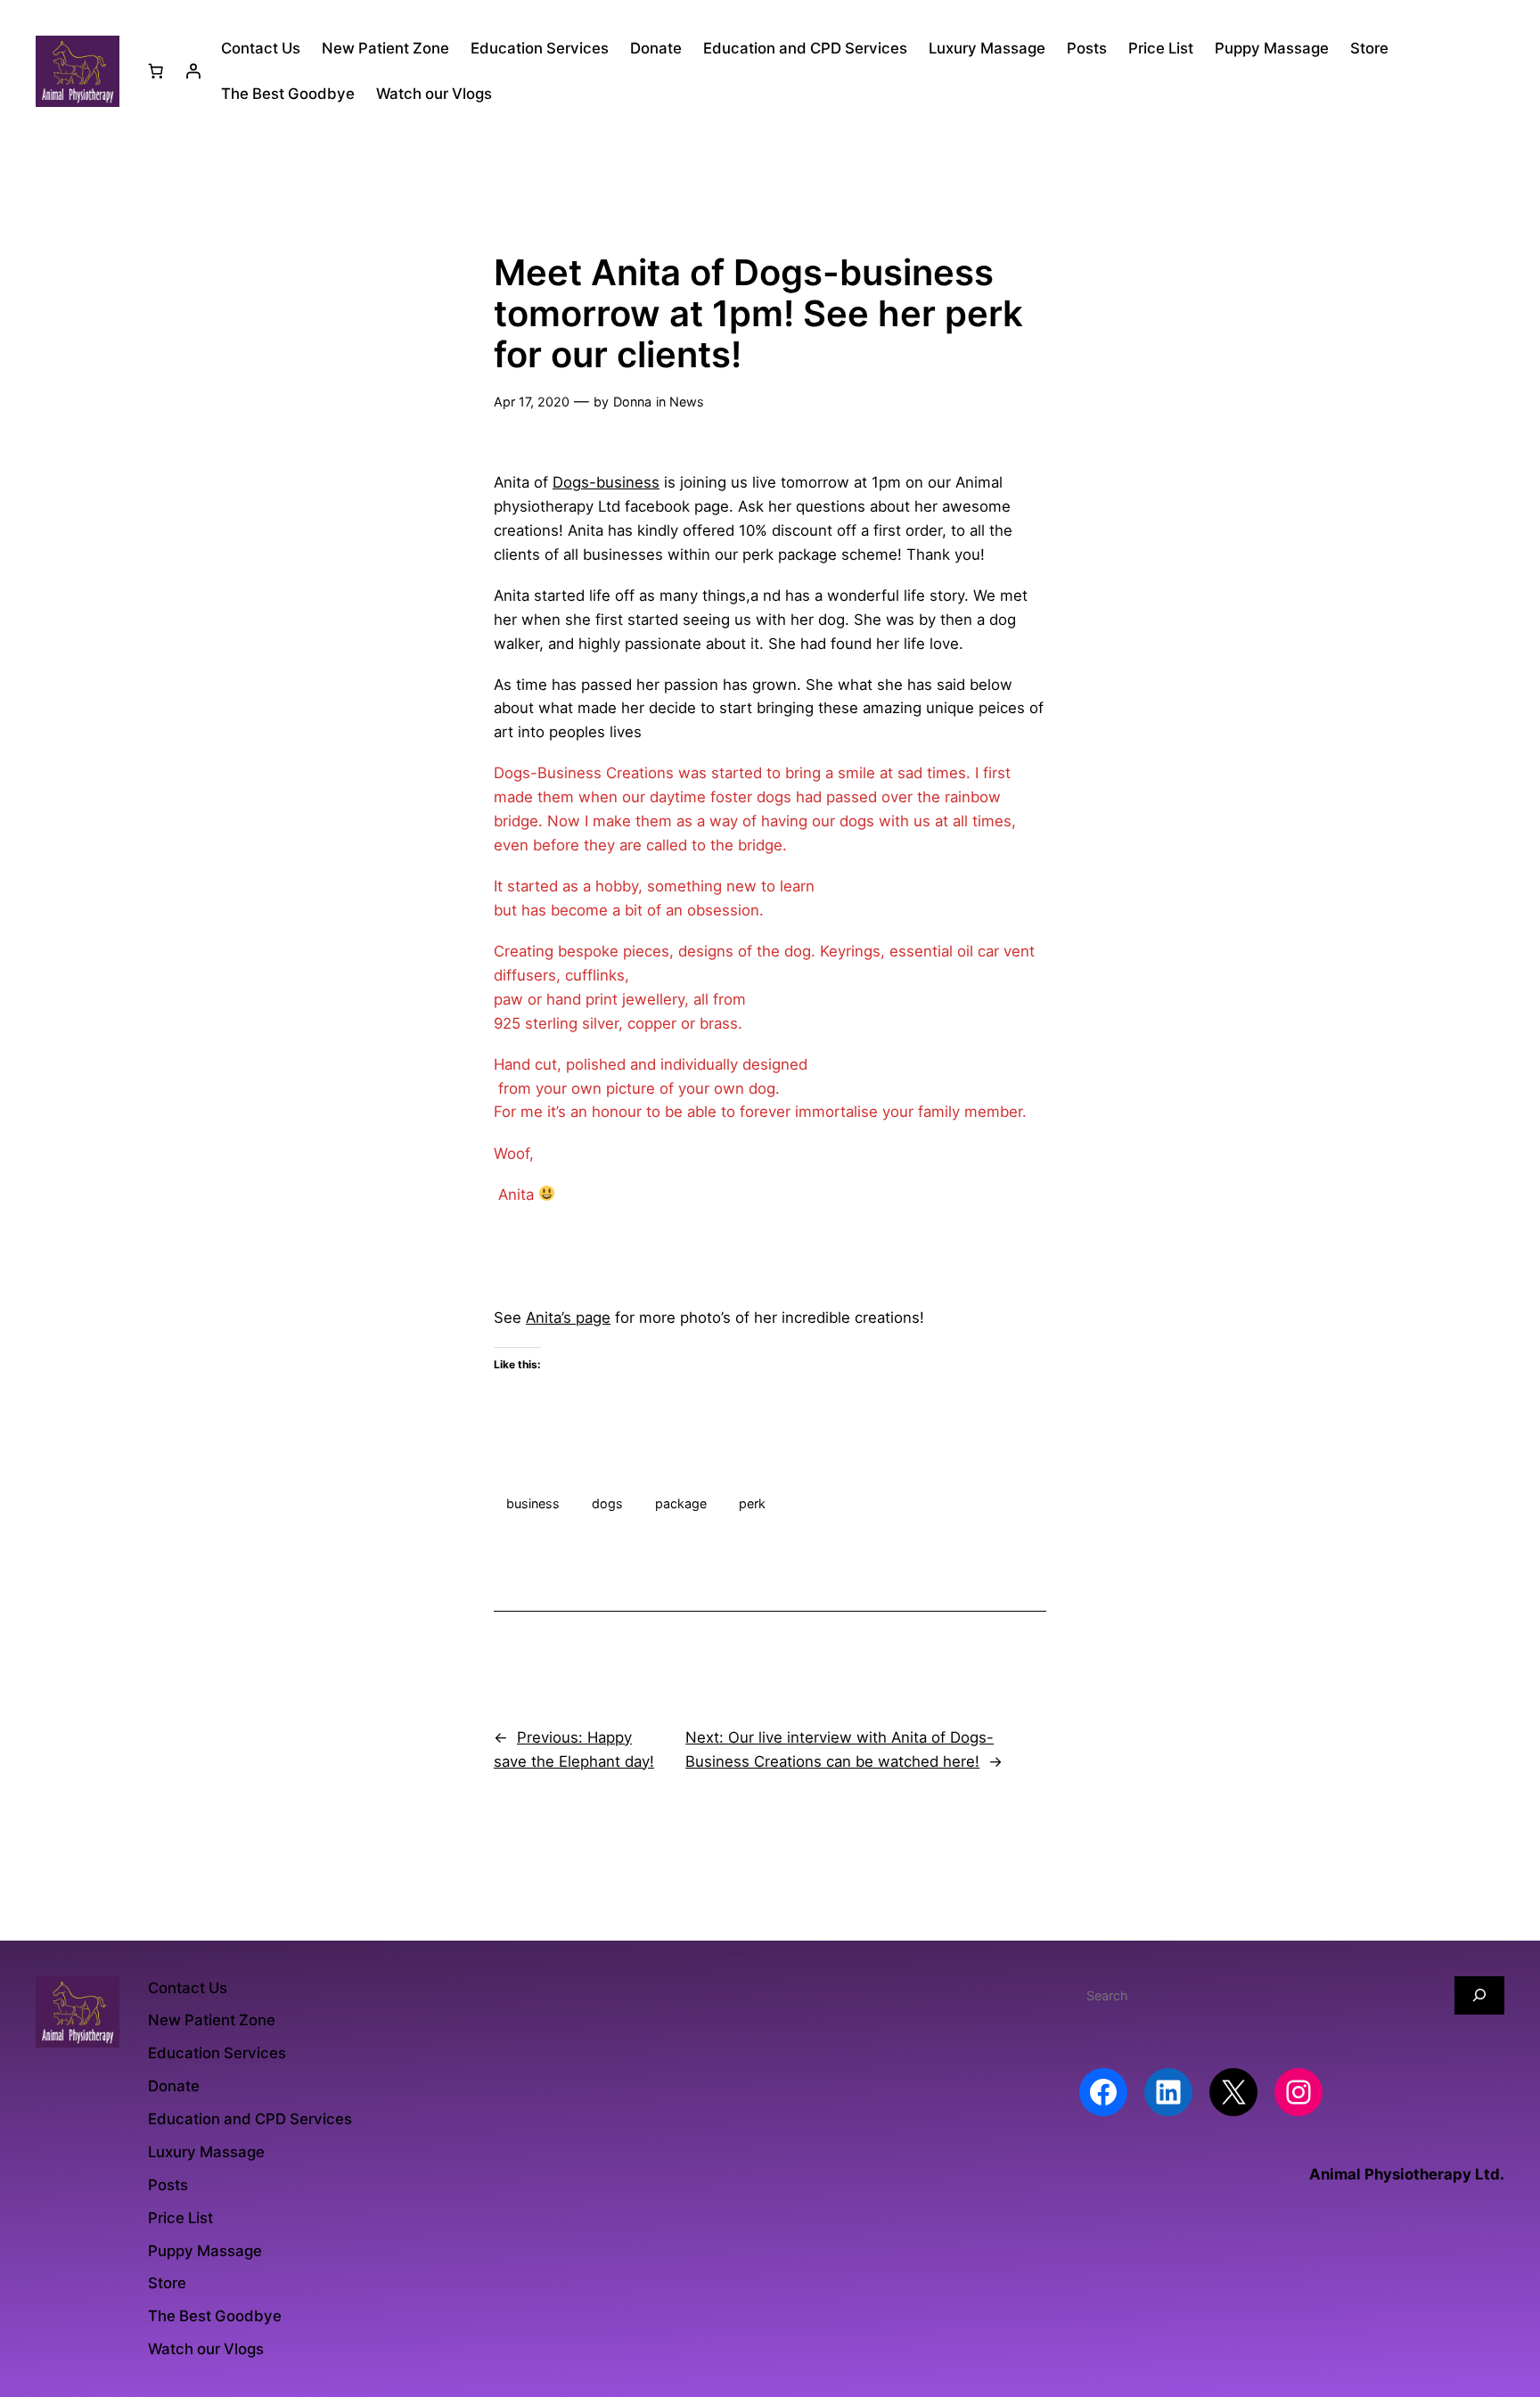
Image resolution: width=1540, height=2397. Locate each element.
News (687, 402)
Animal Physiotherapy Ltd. (1407, 2174)
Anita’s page (568, 1318)
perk (752, 1503)
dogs (607, 1503)
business (533, 1503)
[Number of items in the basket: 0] (156, 71)
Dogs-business (606, 482)
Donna (632, 402)
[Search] (1479, 1995)
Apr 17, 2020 (532, 402)
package (681, 1503)
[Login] (193, 71)
